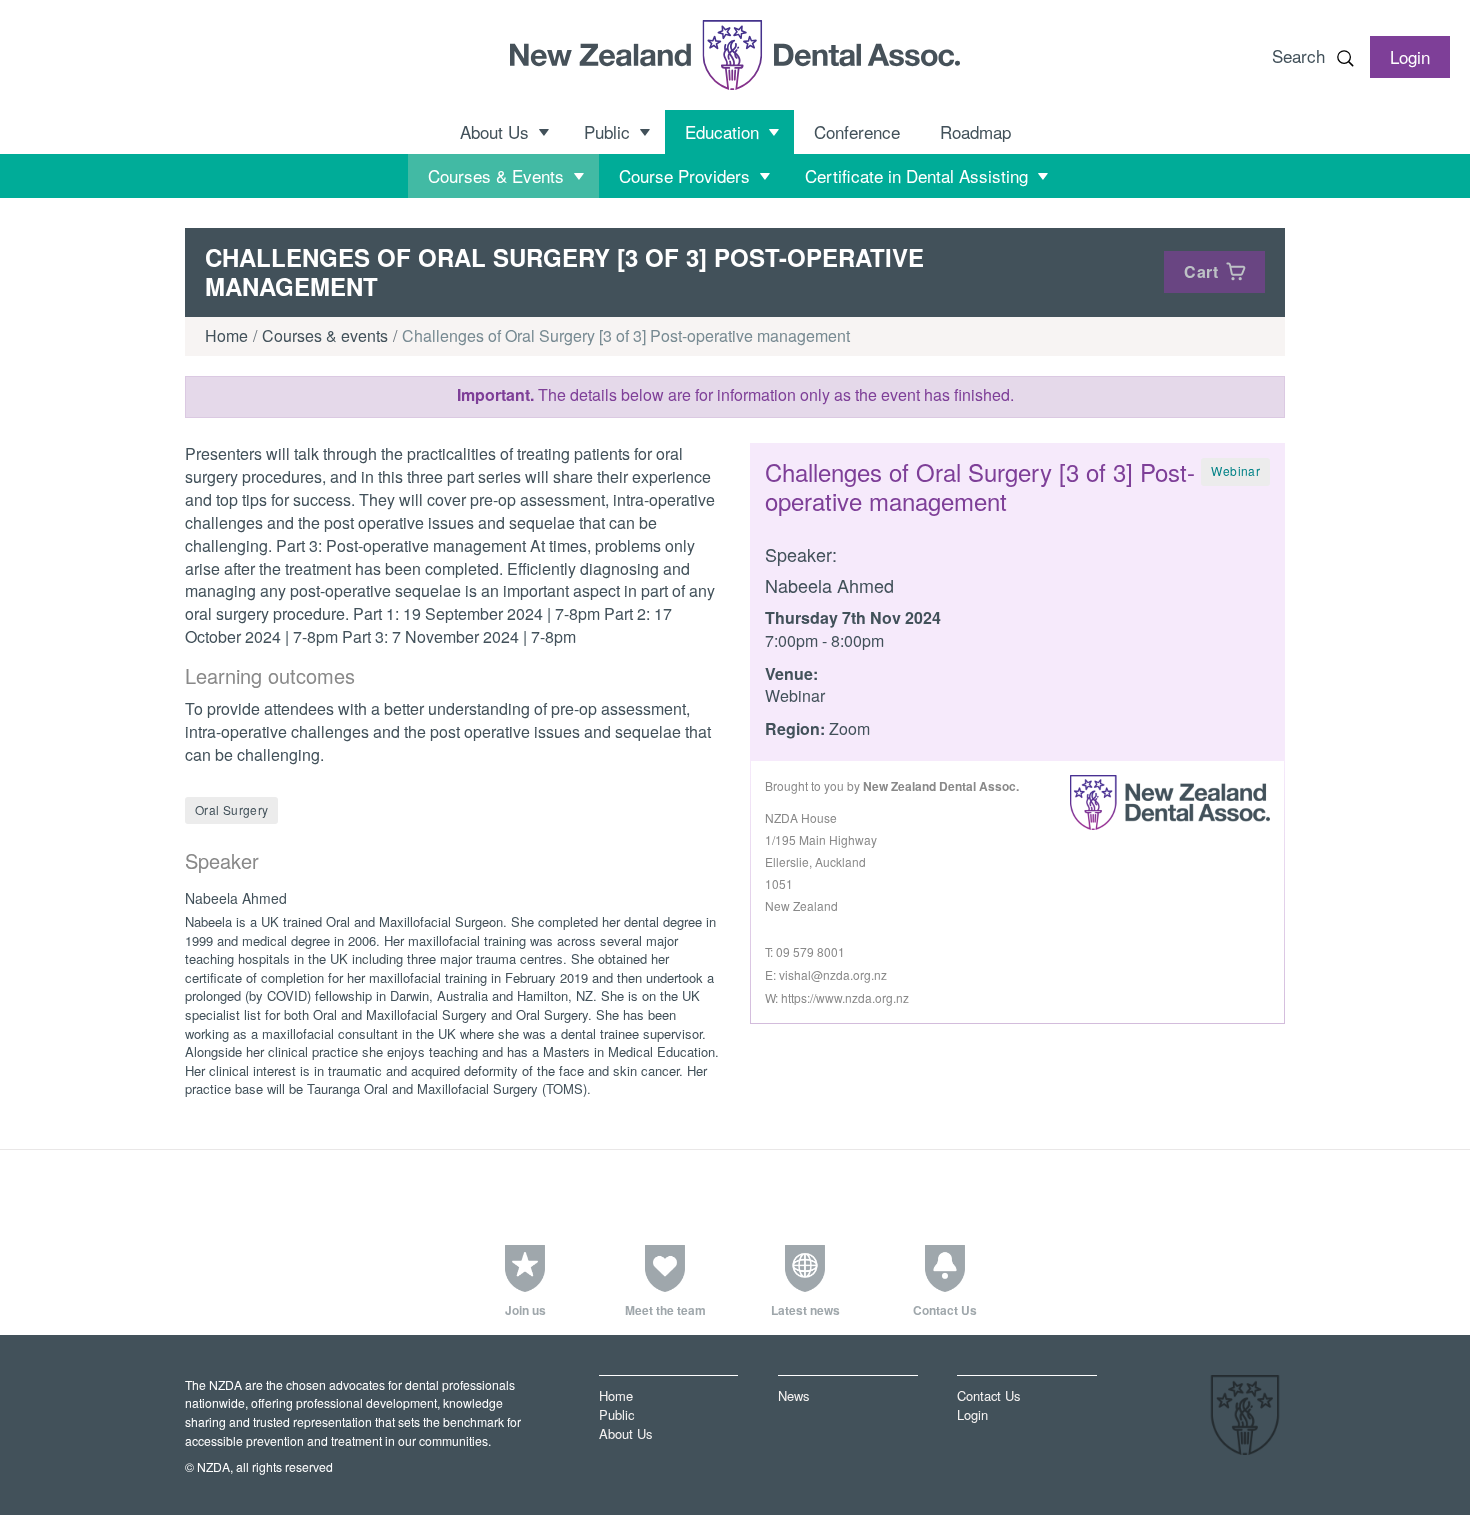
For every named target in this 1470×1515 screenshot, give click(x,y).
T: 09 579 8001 (805, 951)
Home (226, 335)
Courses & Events (496, 175)
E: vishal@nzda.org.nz (826, 974)
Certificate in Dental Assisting (916, 175)
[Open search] (1345, 58)
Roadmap (975, 131)
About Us (494, 131)
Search (1298, 55)
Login (972, 1414)
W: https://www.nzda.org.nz (837, 997)
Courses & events (325, 335)
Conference (857, 131)
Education (722, 131)
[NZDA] (735, 55)
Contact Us (988, 1395)
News (793, 1395)
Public (607, 131)
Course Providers (684, 175)
